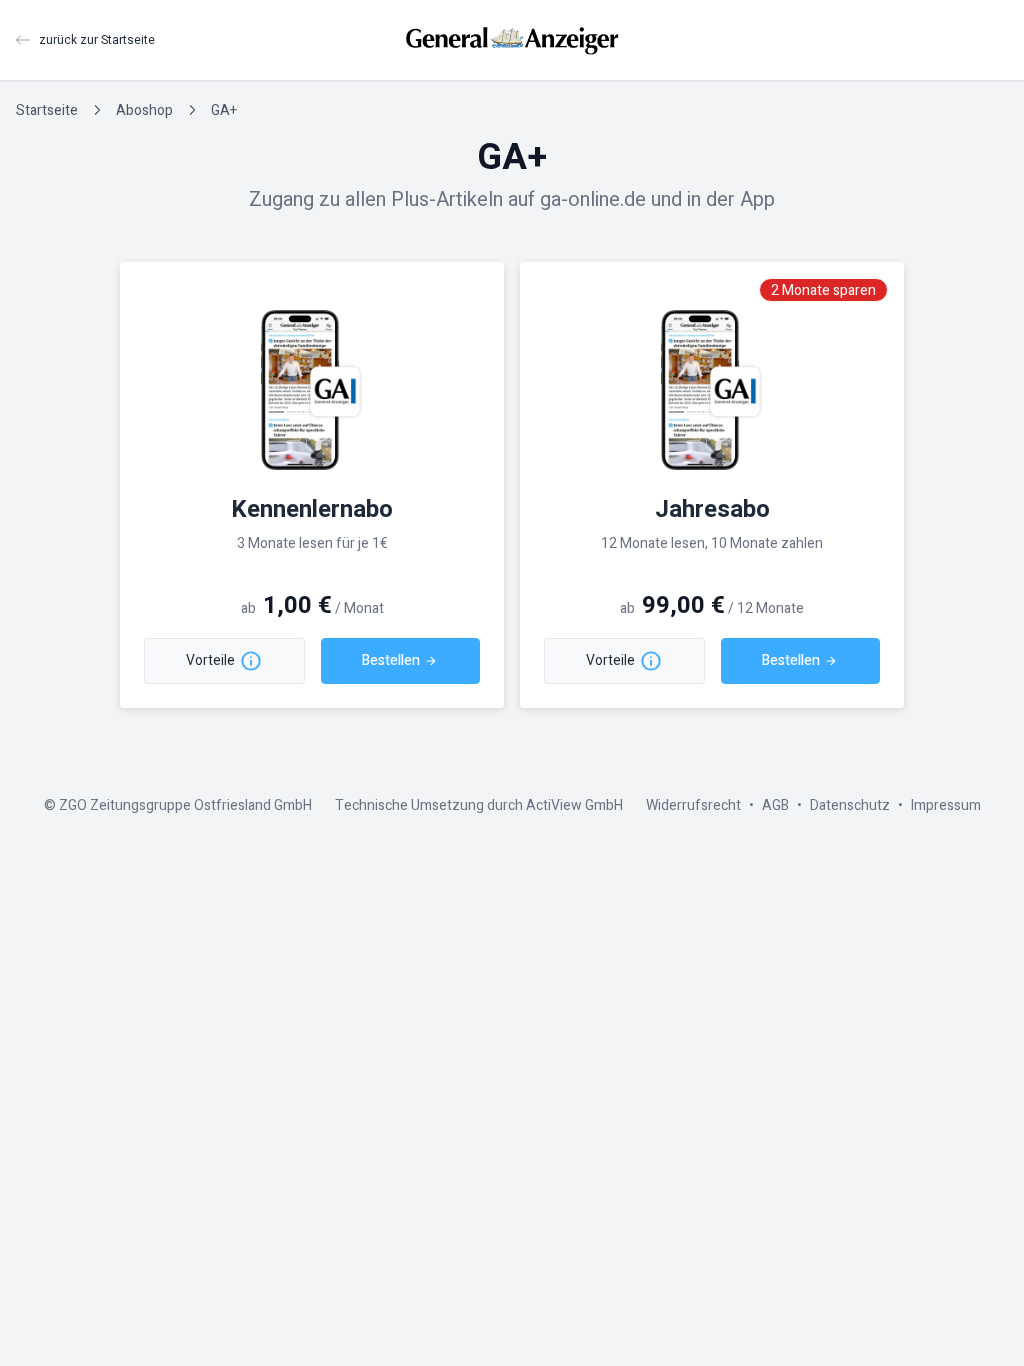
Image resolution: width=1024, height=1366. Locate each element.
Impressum (946, 805)
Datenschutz (850, 805)
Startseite (47, 110)
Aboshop (144, 110)
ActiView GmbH (574, 805)
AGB (775, 805)
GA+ (224, 110)
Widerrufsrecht (693, 805)
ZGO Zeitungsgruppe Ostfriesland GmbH (185, 805)
